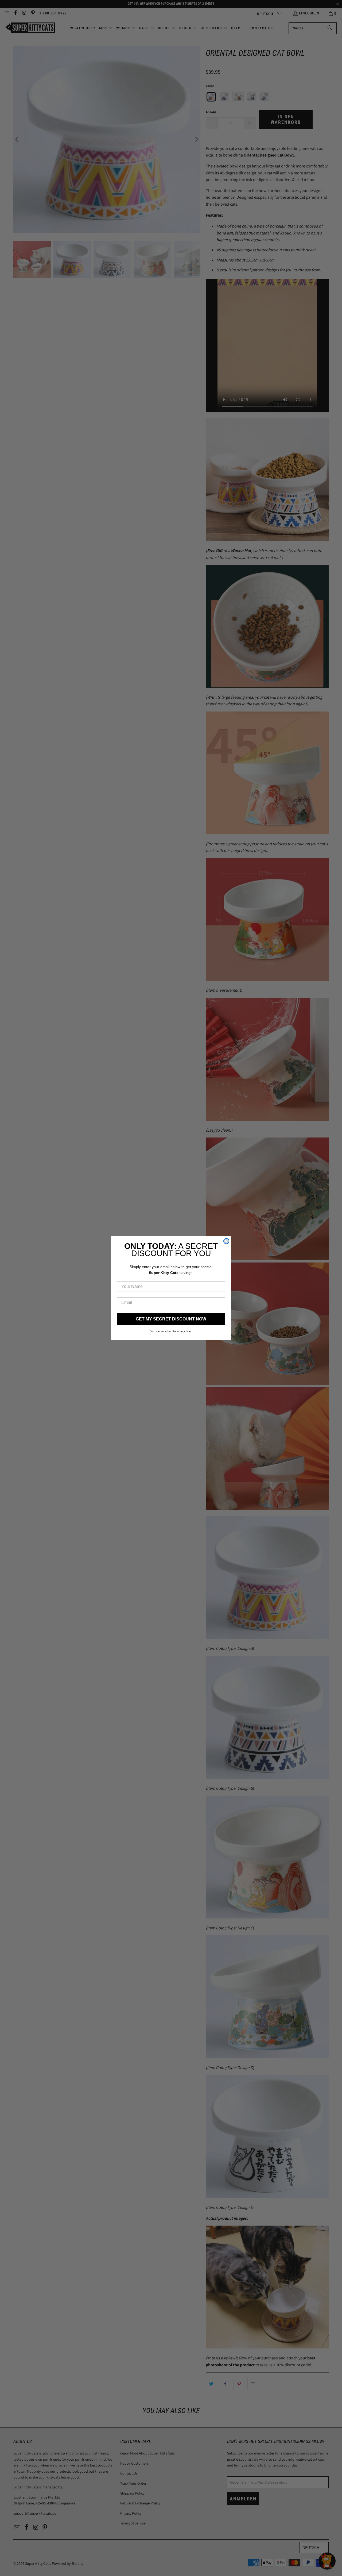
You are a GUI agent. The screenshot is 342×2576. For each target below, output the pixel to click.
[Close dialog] (226, 1241)
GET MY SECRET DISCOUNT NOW (171, 1319)
